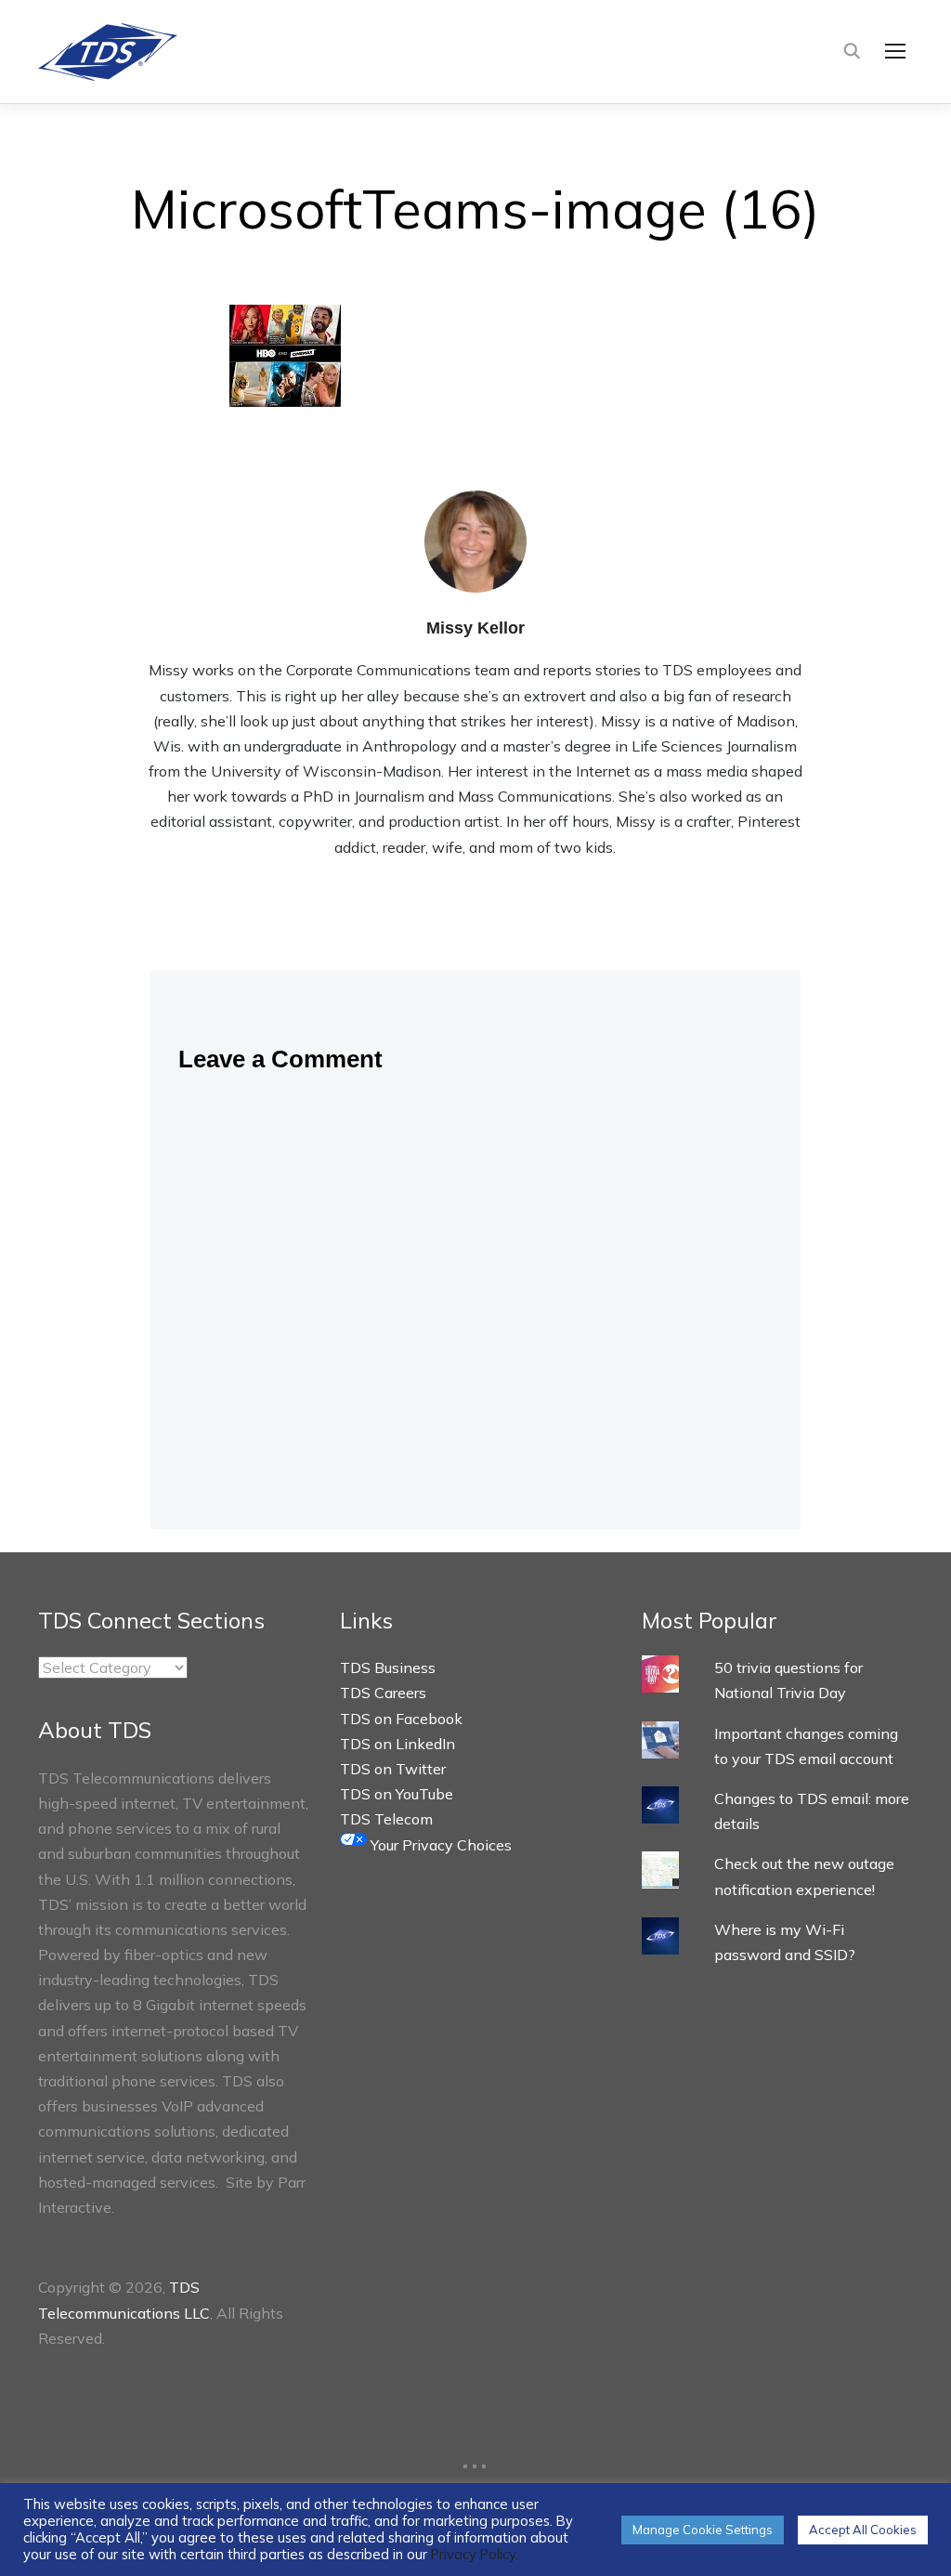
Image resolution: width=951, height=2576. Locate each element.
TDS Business (388, 1667)
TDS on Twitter (393, 1769)
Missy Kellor (475, 628)
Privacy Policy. (475, 2554)
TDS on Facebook (401, 1719)
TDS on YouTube (397, 1794)
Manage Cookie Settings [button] (703, 2530)
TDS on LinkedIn (397, 1744)
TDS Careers (383, 1693)
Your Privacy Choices (439, 1845)
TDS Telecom (386, 1819)
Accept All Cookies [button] (863, 2530)
